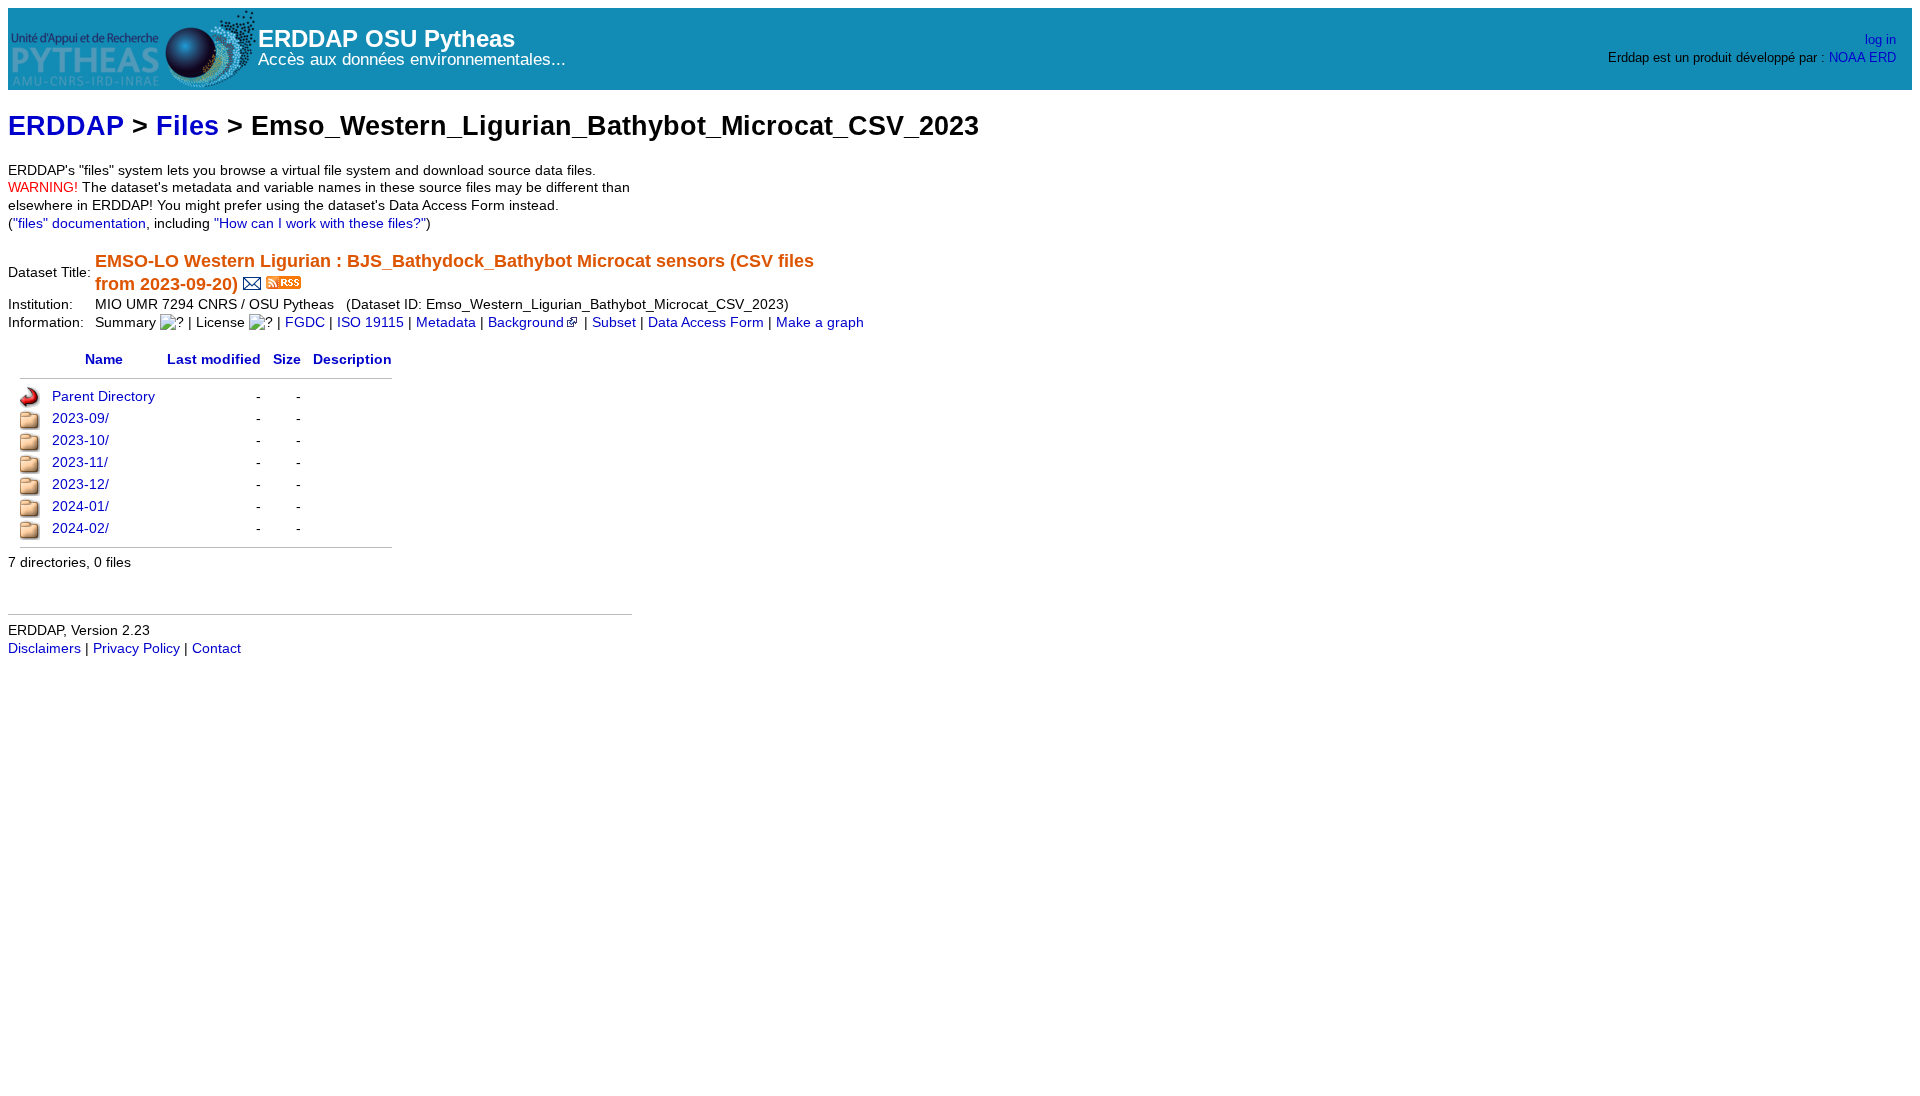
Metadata (446, 322)
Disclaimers (44, 648)
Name (104, 359)
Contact (216, 648)
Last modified (214, 359)
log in (1880, 39)
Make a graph (820, 322)
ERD (1882, 57)
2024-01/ (80, 506)
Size (287, 359)
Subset (614, 322)
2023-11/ (80, 462)
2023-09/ (80, 418)
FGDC (305, 322)
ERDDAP (66, 125)
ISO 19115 (370, 322)
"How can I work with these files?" (320, 223)
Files (187, 125)
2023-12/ (80, 484)
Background (526, 322)
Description (352, 359)
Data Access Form (706, 322)
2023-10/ (80, 440)
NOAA (1847, 57)
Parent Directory (103, 396)
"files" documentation (79, 223)
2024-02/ (80, 528)
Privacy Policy (136, 648)
